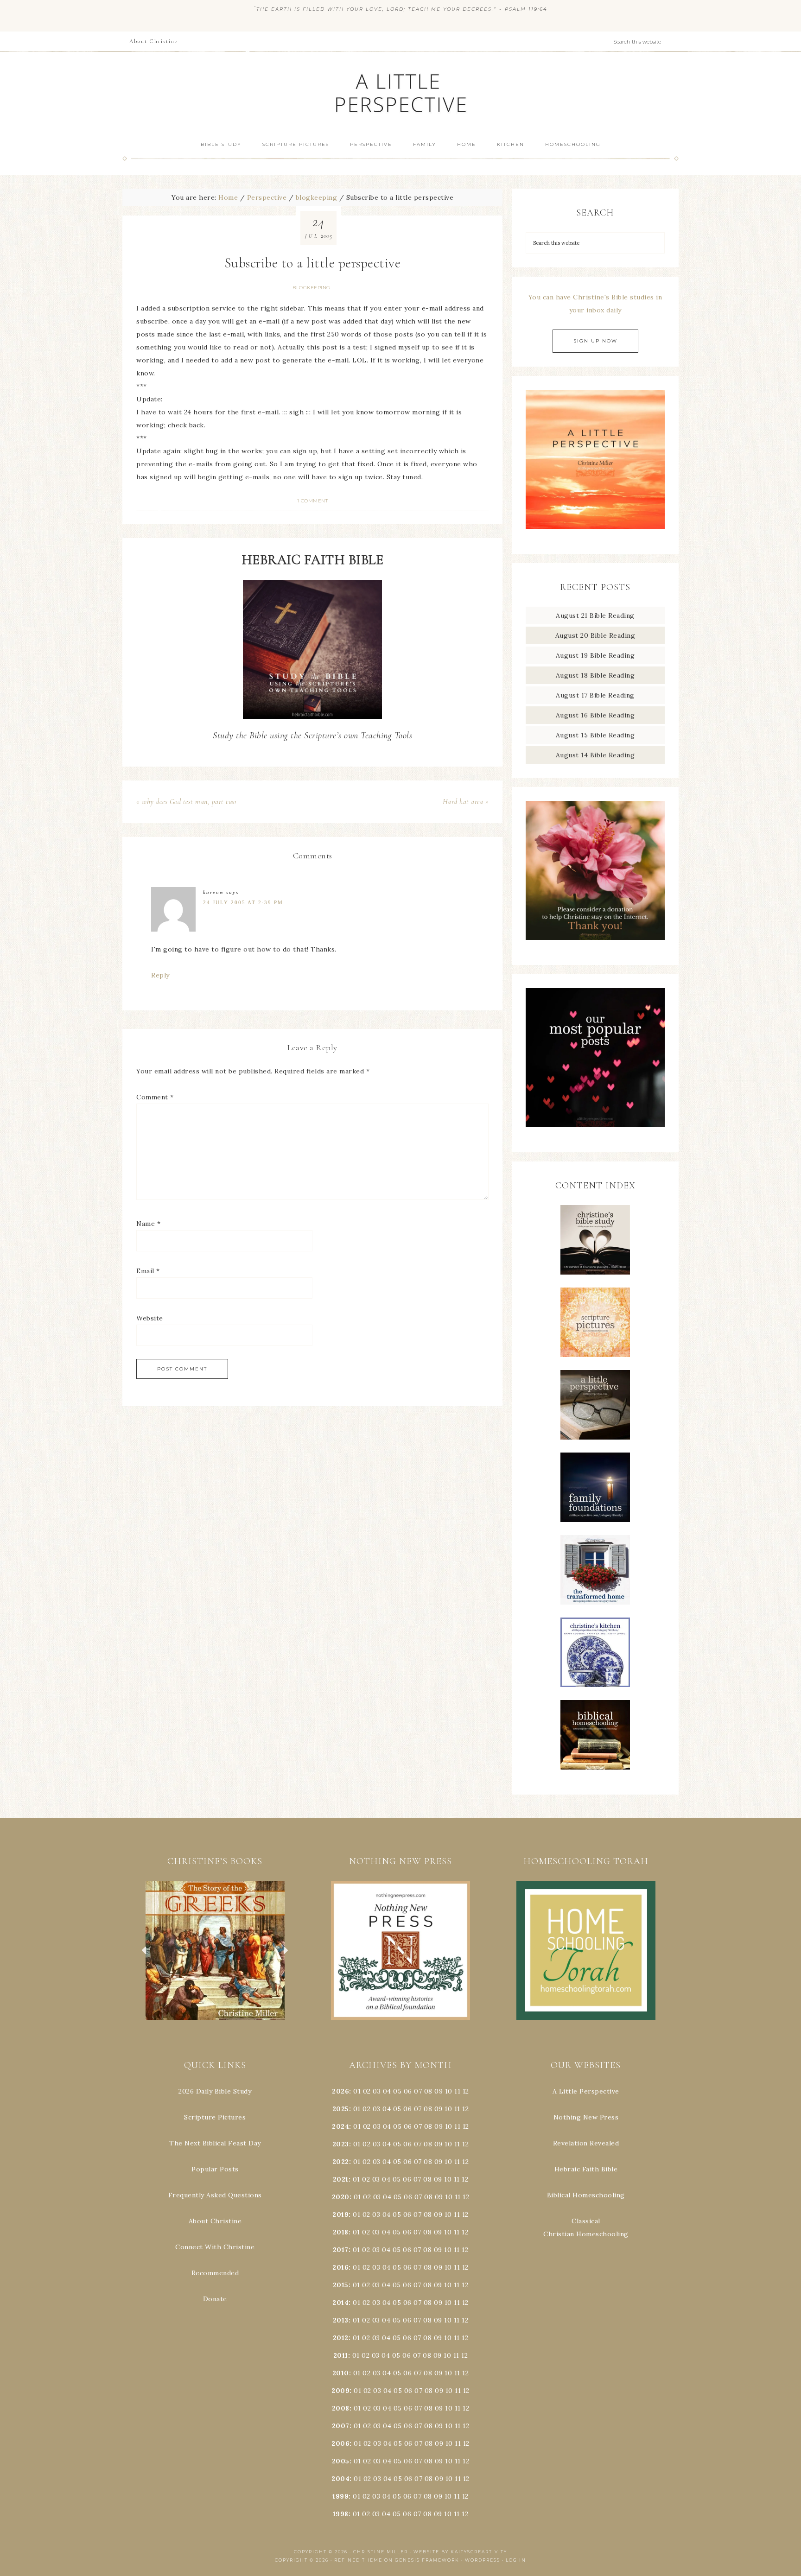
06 (408, 2091)
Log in (516, 2560)
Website (150, 1318)
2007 (341, 2426)
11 (457, 2109)
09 (439, 2109)
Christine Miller (381, 2552)
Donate (215, 2299)
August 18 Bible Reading (595, 675)
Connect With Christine (215, 2247)
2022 (341, 2162)
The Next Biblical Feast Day (215, 2143)
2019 (340, 2214)
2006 (340, 2443)
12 (465, 2109)
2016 (340, 2267)
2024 (340, 2126)
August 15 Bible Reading (595, 735)
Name (148, 1224)
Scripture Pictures (215, 2117)
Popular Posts (215, 2169)
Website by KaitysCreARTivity (460, 2552)
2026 (340, 2091)
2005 (341, 2461)
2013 (341, 2320)
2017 (341, 2250)
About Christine (215, 2221)
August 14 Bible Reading (595, 755)
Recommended (215, 2273)
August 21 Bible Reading (595, 615)
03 (377, 2091)
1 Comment (313, 501)
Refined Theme (358, 2560)
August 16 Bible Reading (595, 715)
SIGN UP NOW (595, 341)
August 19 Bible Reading (595, 655)
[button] (215, 1950)
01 (357, 2091)
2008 (341, 2408)
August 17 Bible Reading (595, 695)
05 (397, 2091)
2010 (341, 2373)
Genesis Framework (427, 2560)
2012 (341, 2338)
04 (387, 2091)
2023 (341, 2144)
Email (148, 1271)
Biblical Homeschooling (586, 2195)
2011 (341, 2355)
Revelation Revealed (586, 2143)
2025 (341, 2109)
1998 (341, 2514)
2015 (341, 2285)
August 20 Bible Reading (595, 635)
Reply (160, 975)
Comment (155, 1097)
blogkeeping (311, 288)
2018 (341, 2232)
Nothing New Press (586, 2117)
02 (367, 2091)
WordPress (483, 2560)
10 (448, 2109)
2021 (341, 2179)
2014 (340, 2303)
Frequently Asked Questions (215, 2195)
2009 (340, 2391)
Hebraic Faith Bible (586, 2169)
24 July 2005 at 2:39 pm (243, 902)
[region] (215, 1950)
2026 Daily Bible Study (215, 2091)
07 (418, 2091)
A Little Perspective (400, 92)
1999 (340, 2496)
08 (428, 2091)
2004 (340, 2479)
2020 (341, 2197)
